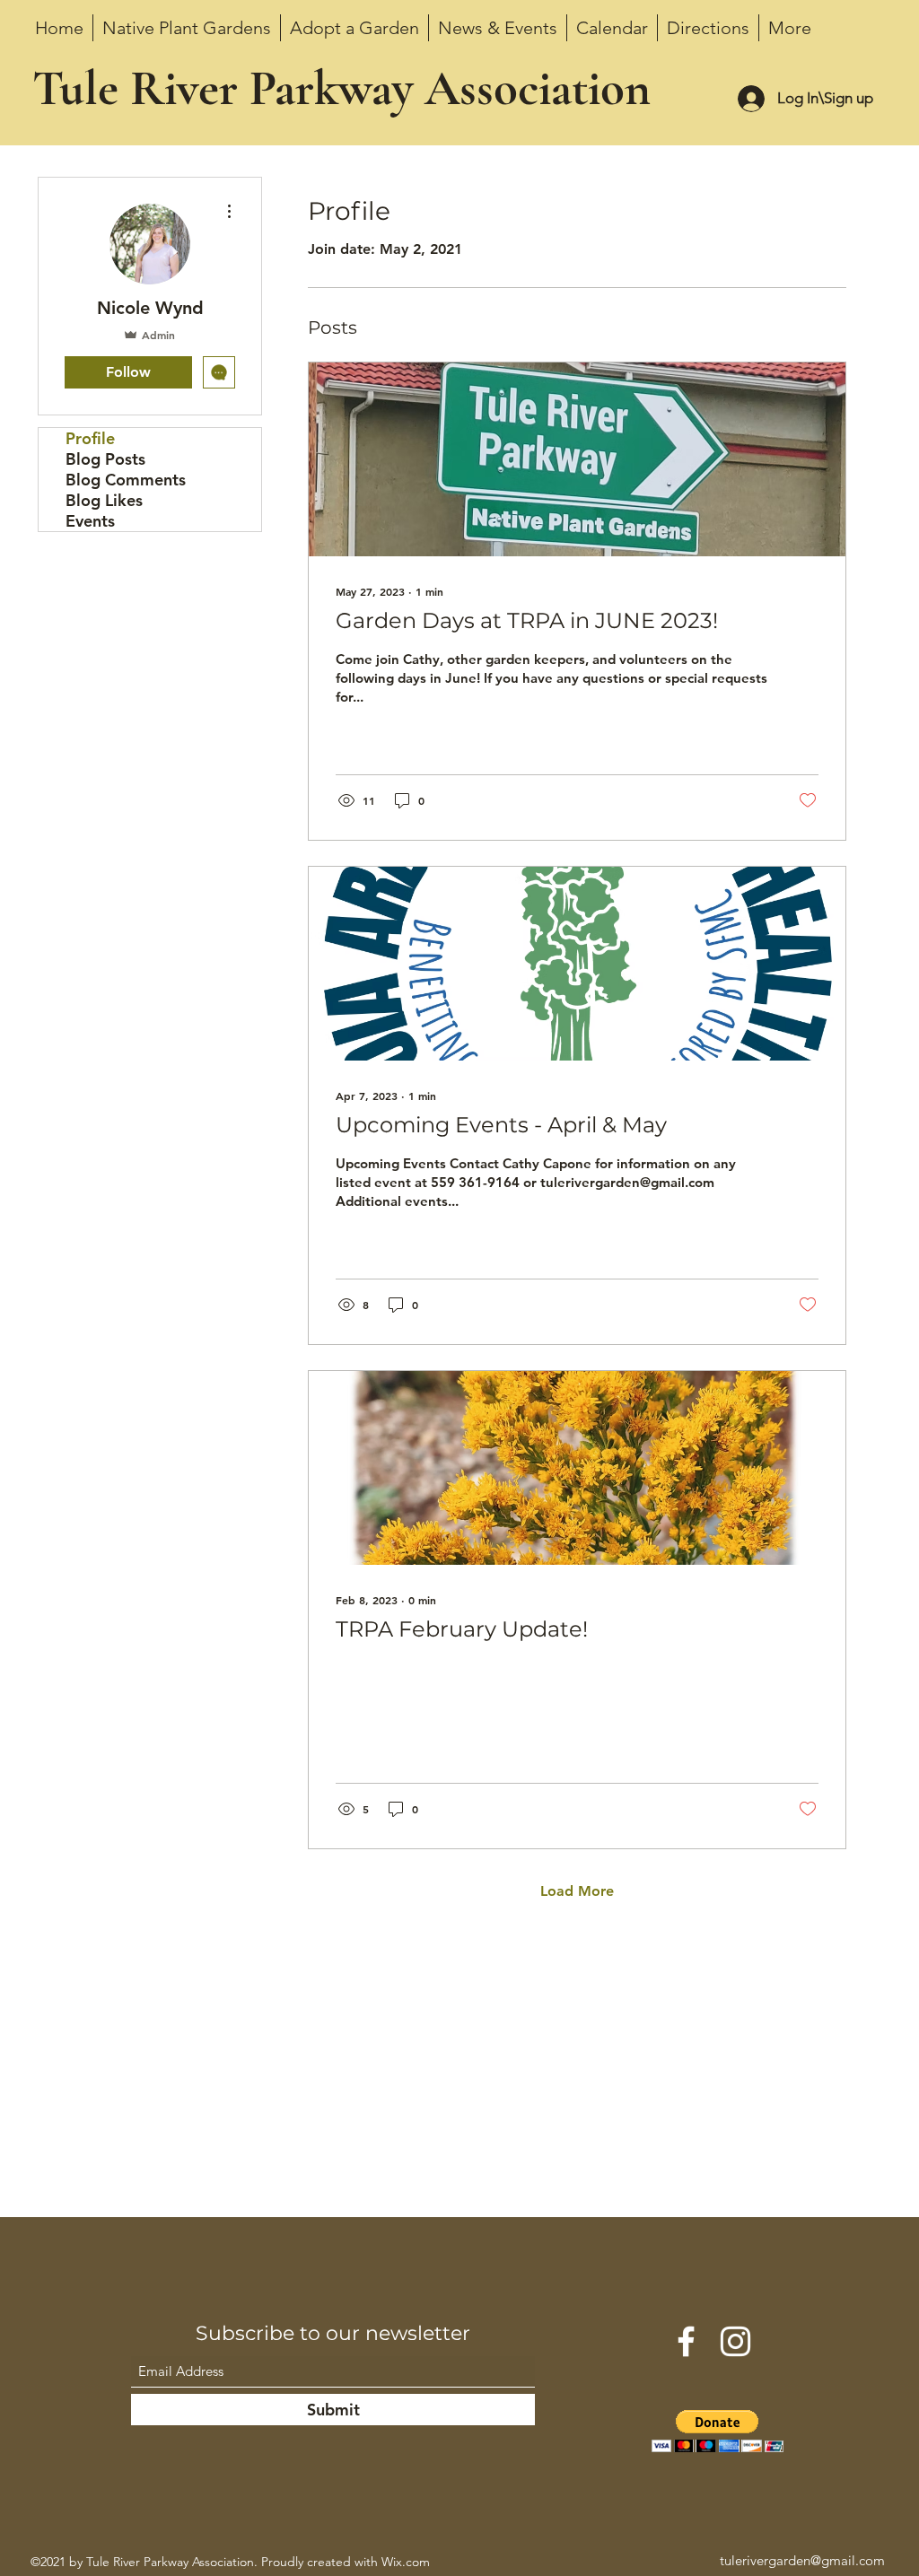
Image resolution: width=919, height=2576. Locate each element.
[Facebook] (686, 2341)
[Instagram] (735, 2341)
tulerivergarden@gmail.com (802, 2560)
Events (90, 521)
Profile (90, 438)
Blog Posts (105, 459)
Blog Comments (126, 480)
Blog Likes (104, 500)
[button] (718, 2431)
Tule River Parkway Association (341, 88)
